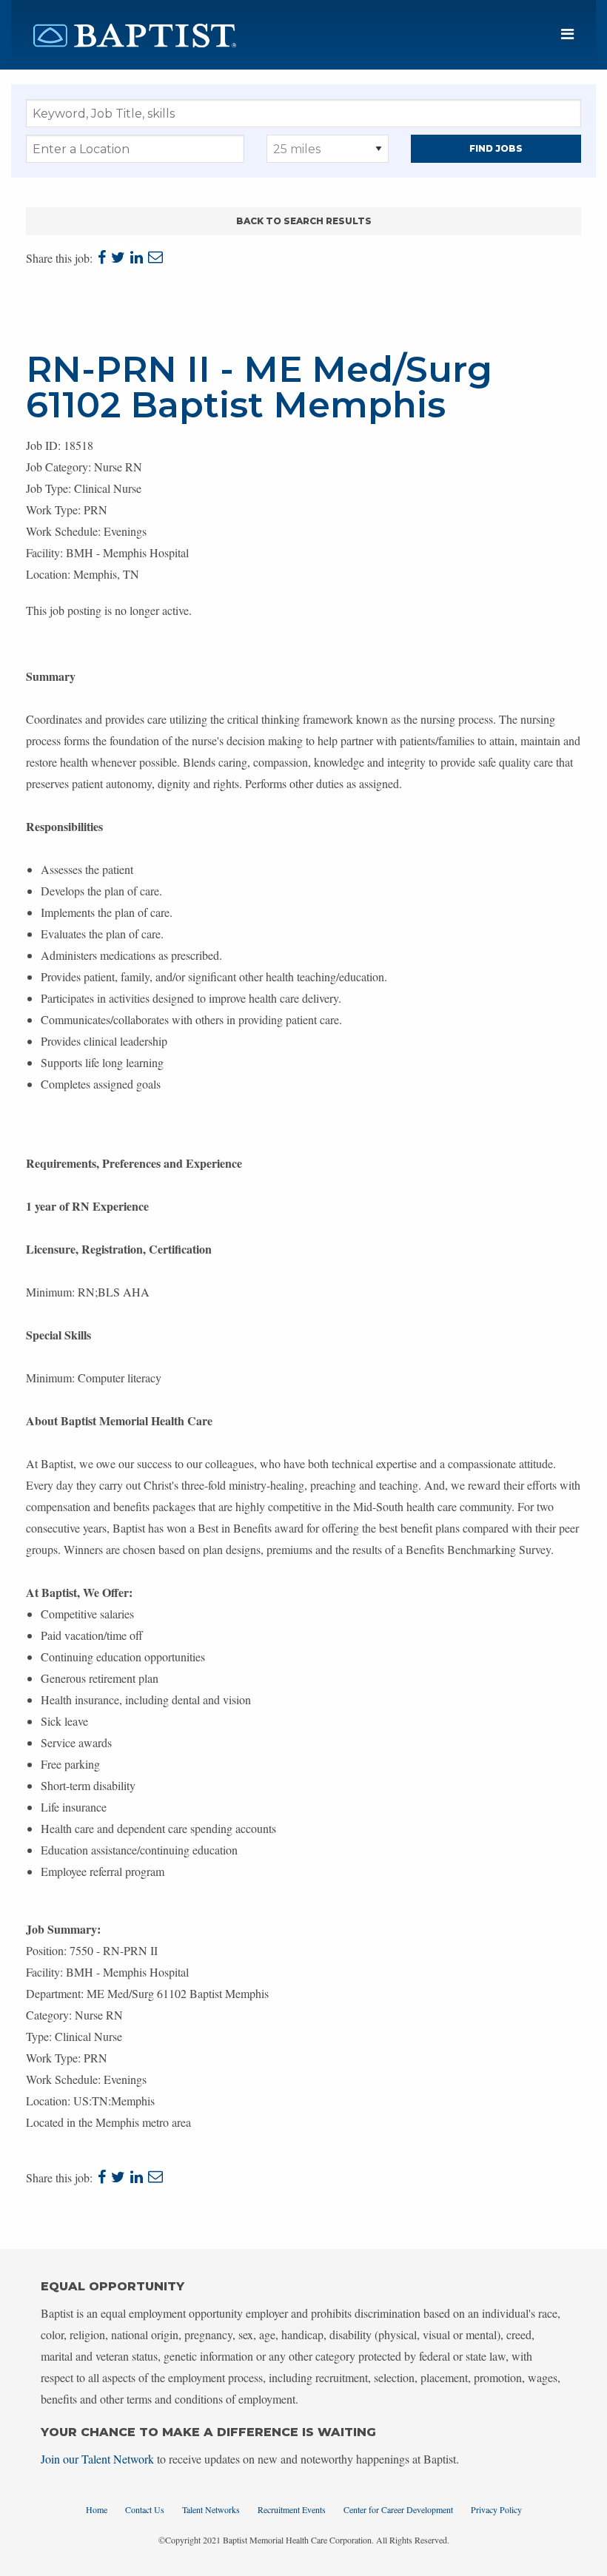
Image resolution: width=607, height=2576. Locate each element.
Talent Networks (211, 2509)
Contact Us (145, 2509)
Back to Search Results (304, 221)
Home (97, 2509)
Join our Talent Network (97, 2459)
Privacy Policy (496, 2509)
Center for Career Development (398, 2509)
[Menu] (567, 34)
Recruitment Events (292, 2509)
